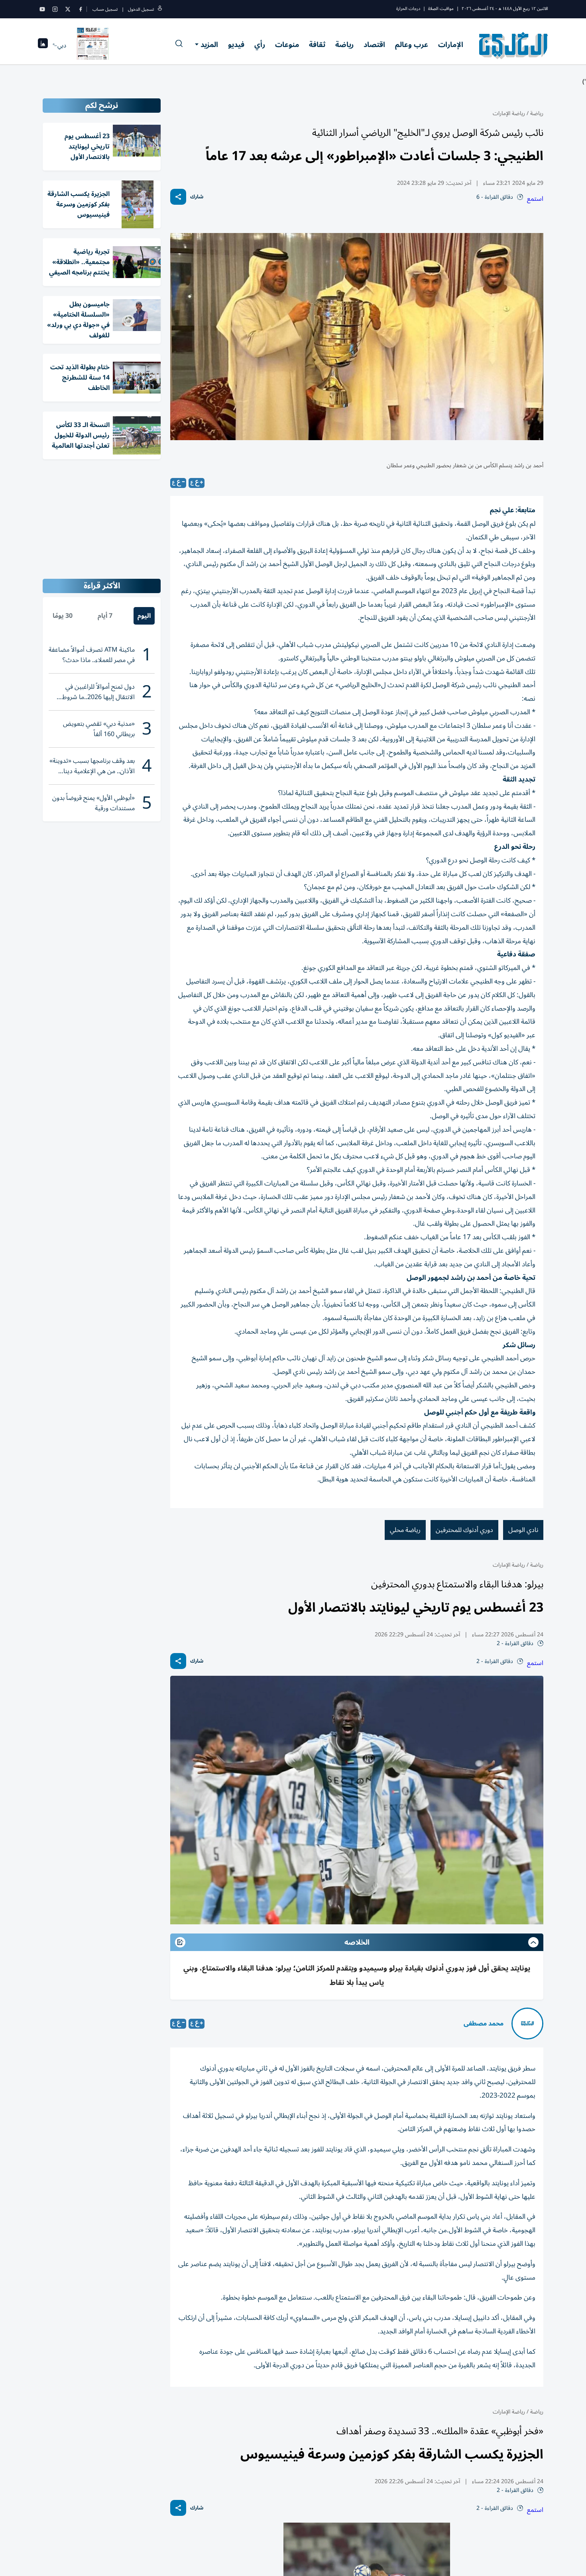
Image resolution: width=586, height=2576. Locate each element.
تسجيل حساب (105, 9)
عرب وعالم (412, 45)
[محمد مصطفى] (527, 2024)
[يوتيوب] (42, 9)
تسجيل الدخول (141, 9)
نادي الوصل (523, 1530)
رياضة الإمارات (509, 113)
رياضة (344, 45)
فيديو (236, 45)
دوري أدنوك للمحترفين (464, 1530)
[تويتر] (68, 9)
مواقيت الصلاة (441, 9)
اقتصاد (374, 45)
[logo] (514, 45)
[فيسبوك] (81, 9)
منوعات (287, 45)
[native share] (178, 197)
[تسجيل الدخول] (160, 9)
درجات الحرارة (408, 9)
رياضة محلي (405, 1530)
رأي (260, 45)
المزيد (209, 45)
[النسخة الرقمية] (93, 45)
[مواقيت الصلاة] (43, 46)
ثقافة (317, 45)
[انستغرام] (55, 9)
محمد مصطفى (484, 2024)
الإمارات (451, 45)
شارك (197, 197)
